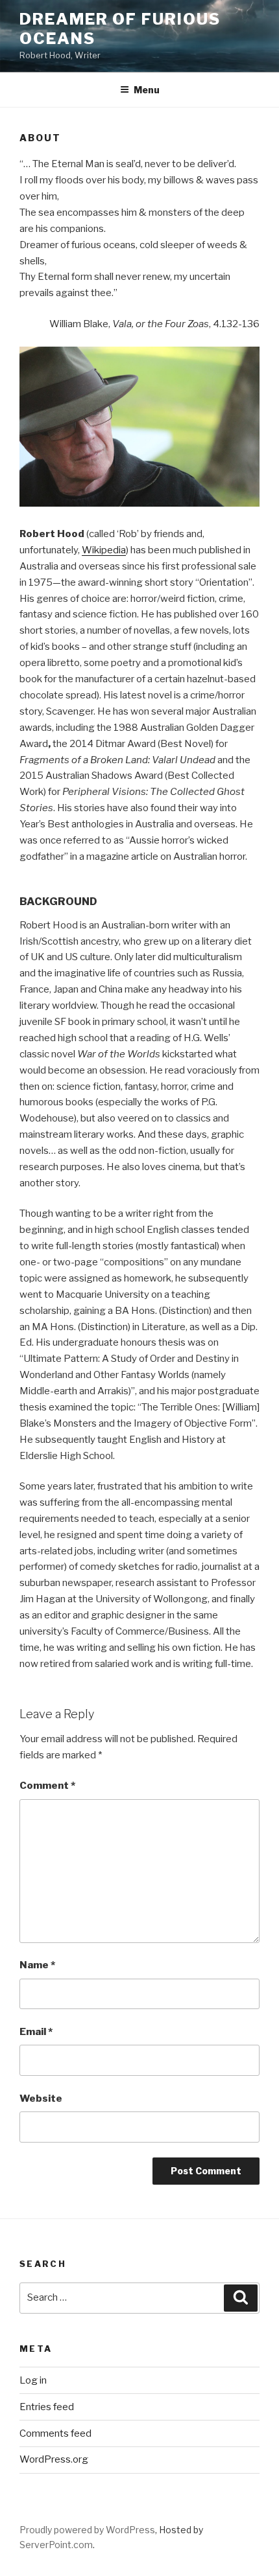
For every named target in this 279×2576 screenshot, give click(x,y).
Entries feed (47, 2407)
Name (37, 1965)
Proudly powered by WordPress (87, 2530)
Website (41, 2099)
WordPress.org (54, 2459)
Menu (147, 90)
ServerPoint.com (56, 2545)
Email (36, 2032)
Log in (33, 2380)
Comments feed (55, 2433)
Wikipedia (104, 550)
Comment (47, 1786)
